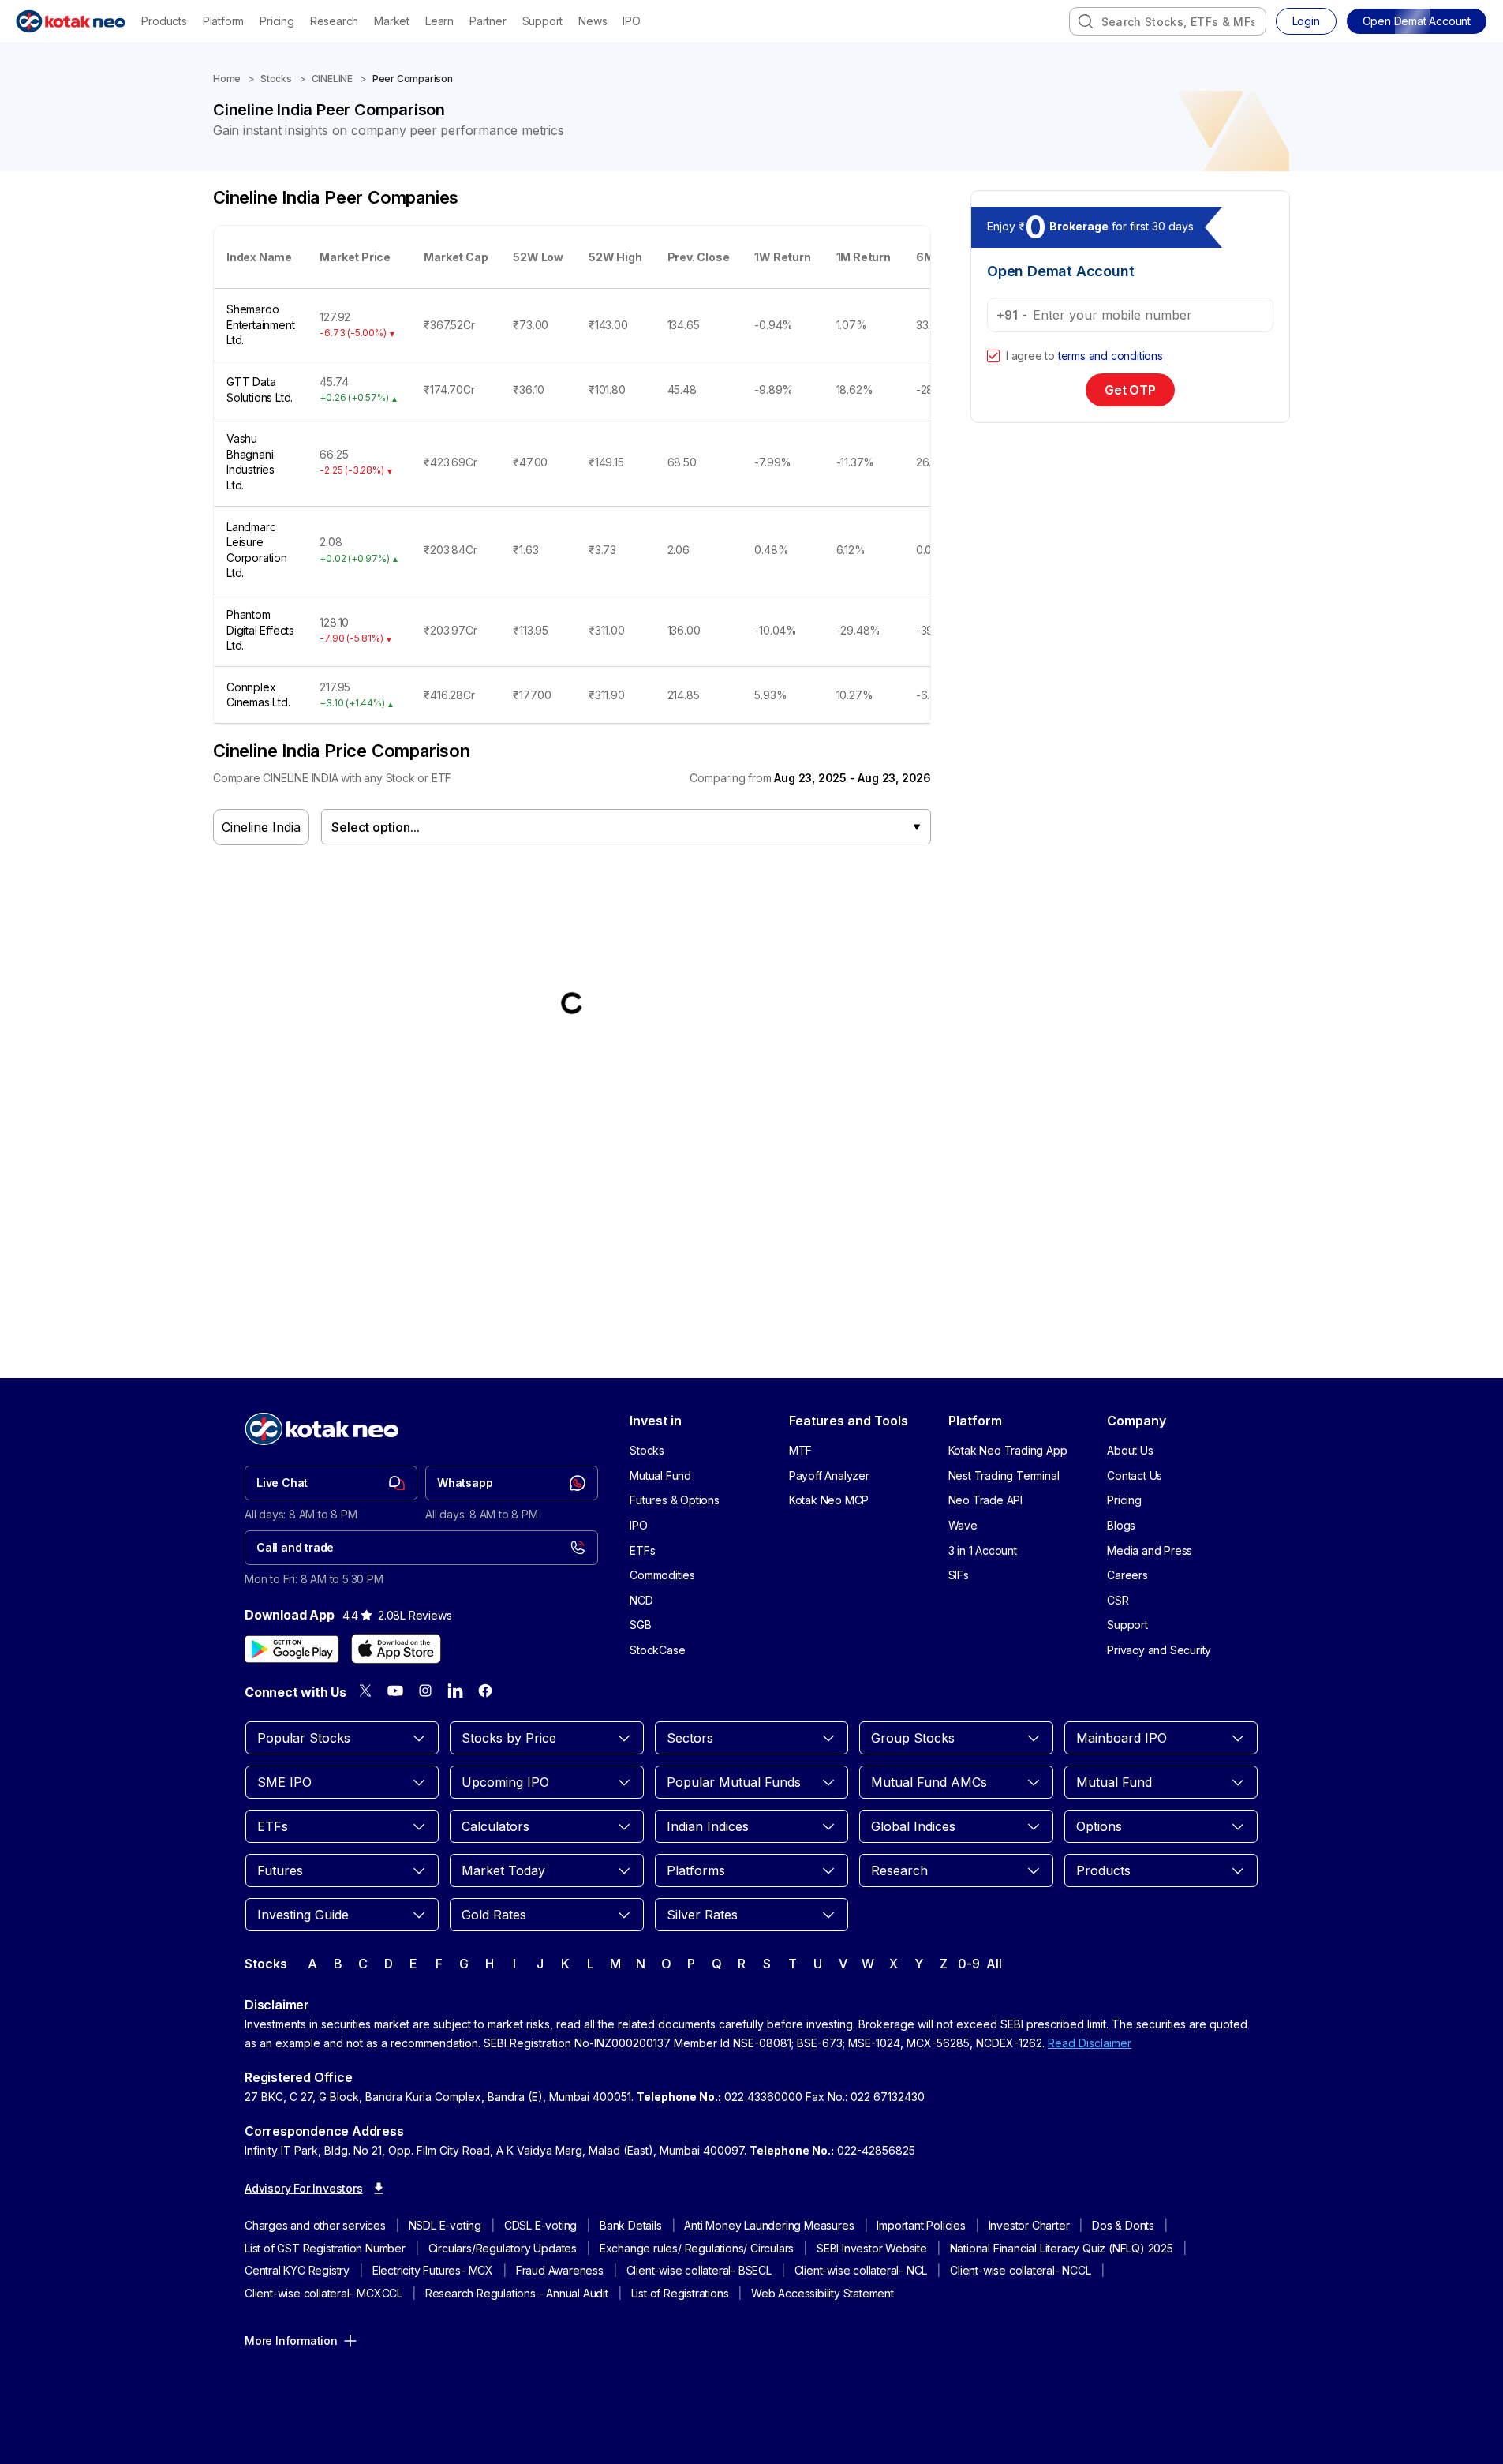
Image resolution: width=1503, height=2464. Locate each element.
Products (164, 21)
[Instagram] (425, 1691)
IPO (631, 21)
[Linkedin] (455, 1691)
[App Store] (396, 1649)
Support (543, 21)
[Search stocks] (1086, 21)
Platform (223, 21)
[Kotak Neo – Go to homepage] (71, 21)
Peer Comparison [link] (413, 79)
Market (392, 21)
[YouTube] (395, 1691)
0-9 (968, 1964)
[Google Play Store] (292, 1649)
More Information (291, 2340)
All (994, 1964)
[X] (365, 1691)
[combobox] (1168, 21)
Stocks (276, 79)
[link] (331, 1483)
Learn (439, 21)
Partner (488, 21)
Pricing (277, 21)
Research (334, 21)
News (593, 21)
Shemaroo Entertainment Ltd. (260, 324)
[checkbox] (993, 356)
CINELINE (332, 79)
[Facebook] (485, 1691)
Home (227, 79)
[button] (1417, 21)
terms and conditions (1110, 356)
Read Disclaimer (1090, 2043)
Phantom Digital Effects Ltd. (260, 630)
